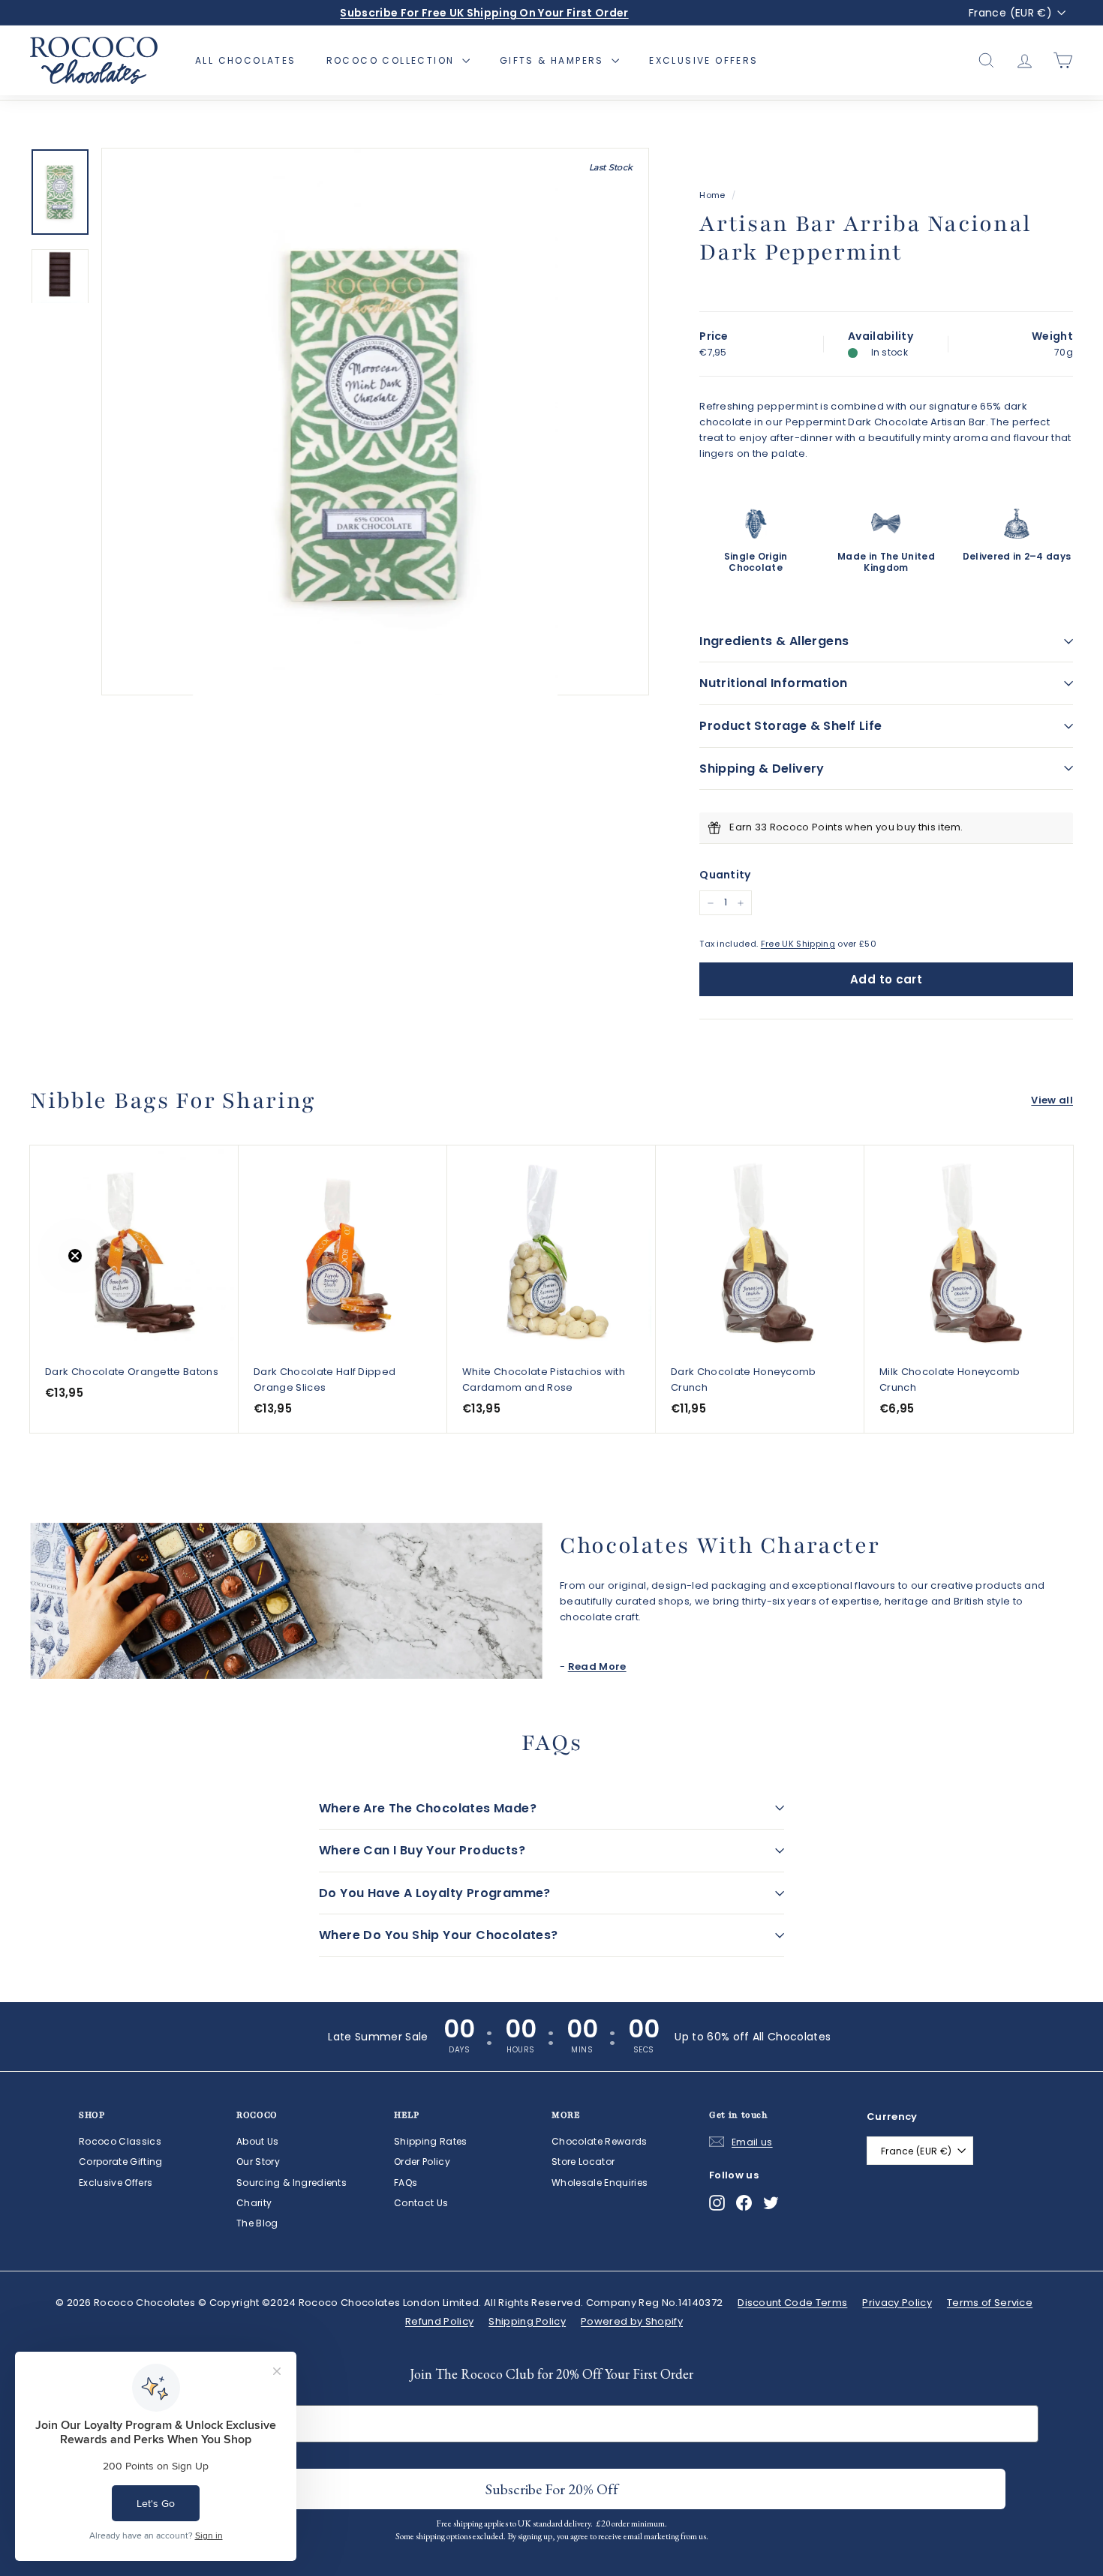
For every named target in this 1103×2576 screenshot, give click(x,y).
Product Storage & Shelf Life (790, 726)
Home (712, 195)
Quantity (725, 875)
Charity (254, 2203)
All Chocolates (246, 60)
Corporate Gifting (121, 2162)
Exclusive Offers (703, 60)
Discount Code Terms (792, 2303)
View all (1052, 1100)
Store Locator (583, 2162)
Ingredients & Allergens (774, 641)
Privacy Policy (897, 2303)
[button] (43, 1288)
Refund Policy (439, 2321)
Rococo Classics (120, 2141)
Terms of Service (990, 2303)
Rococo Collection (392, 60)
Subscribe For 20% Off (552, 2489)
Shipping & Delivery (762, 769)
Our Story (258, 2162)
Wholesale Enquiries (600, 2183)
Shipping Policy (527, 2321)
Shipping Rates (431, 2141)
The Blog (257, 2223)
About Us (258, 2141)
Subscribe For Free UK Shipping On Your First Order (484, 13)
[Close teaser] (75, 1256)
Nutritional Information (773, 683)
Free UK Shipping (798, 944)
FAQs (406, 2183)
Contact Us (421, 2203)
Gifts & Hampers (554, 60)
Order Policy (422, 2162)
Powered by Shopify (632, 2321)
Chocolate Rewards (600, 2141)
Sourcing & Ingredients (292, 2183)
